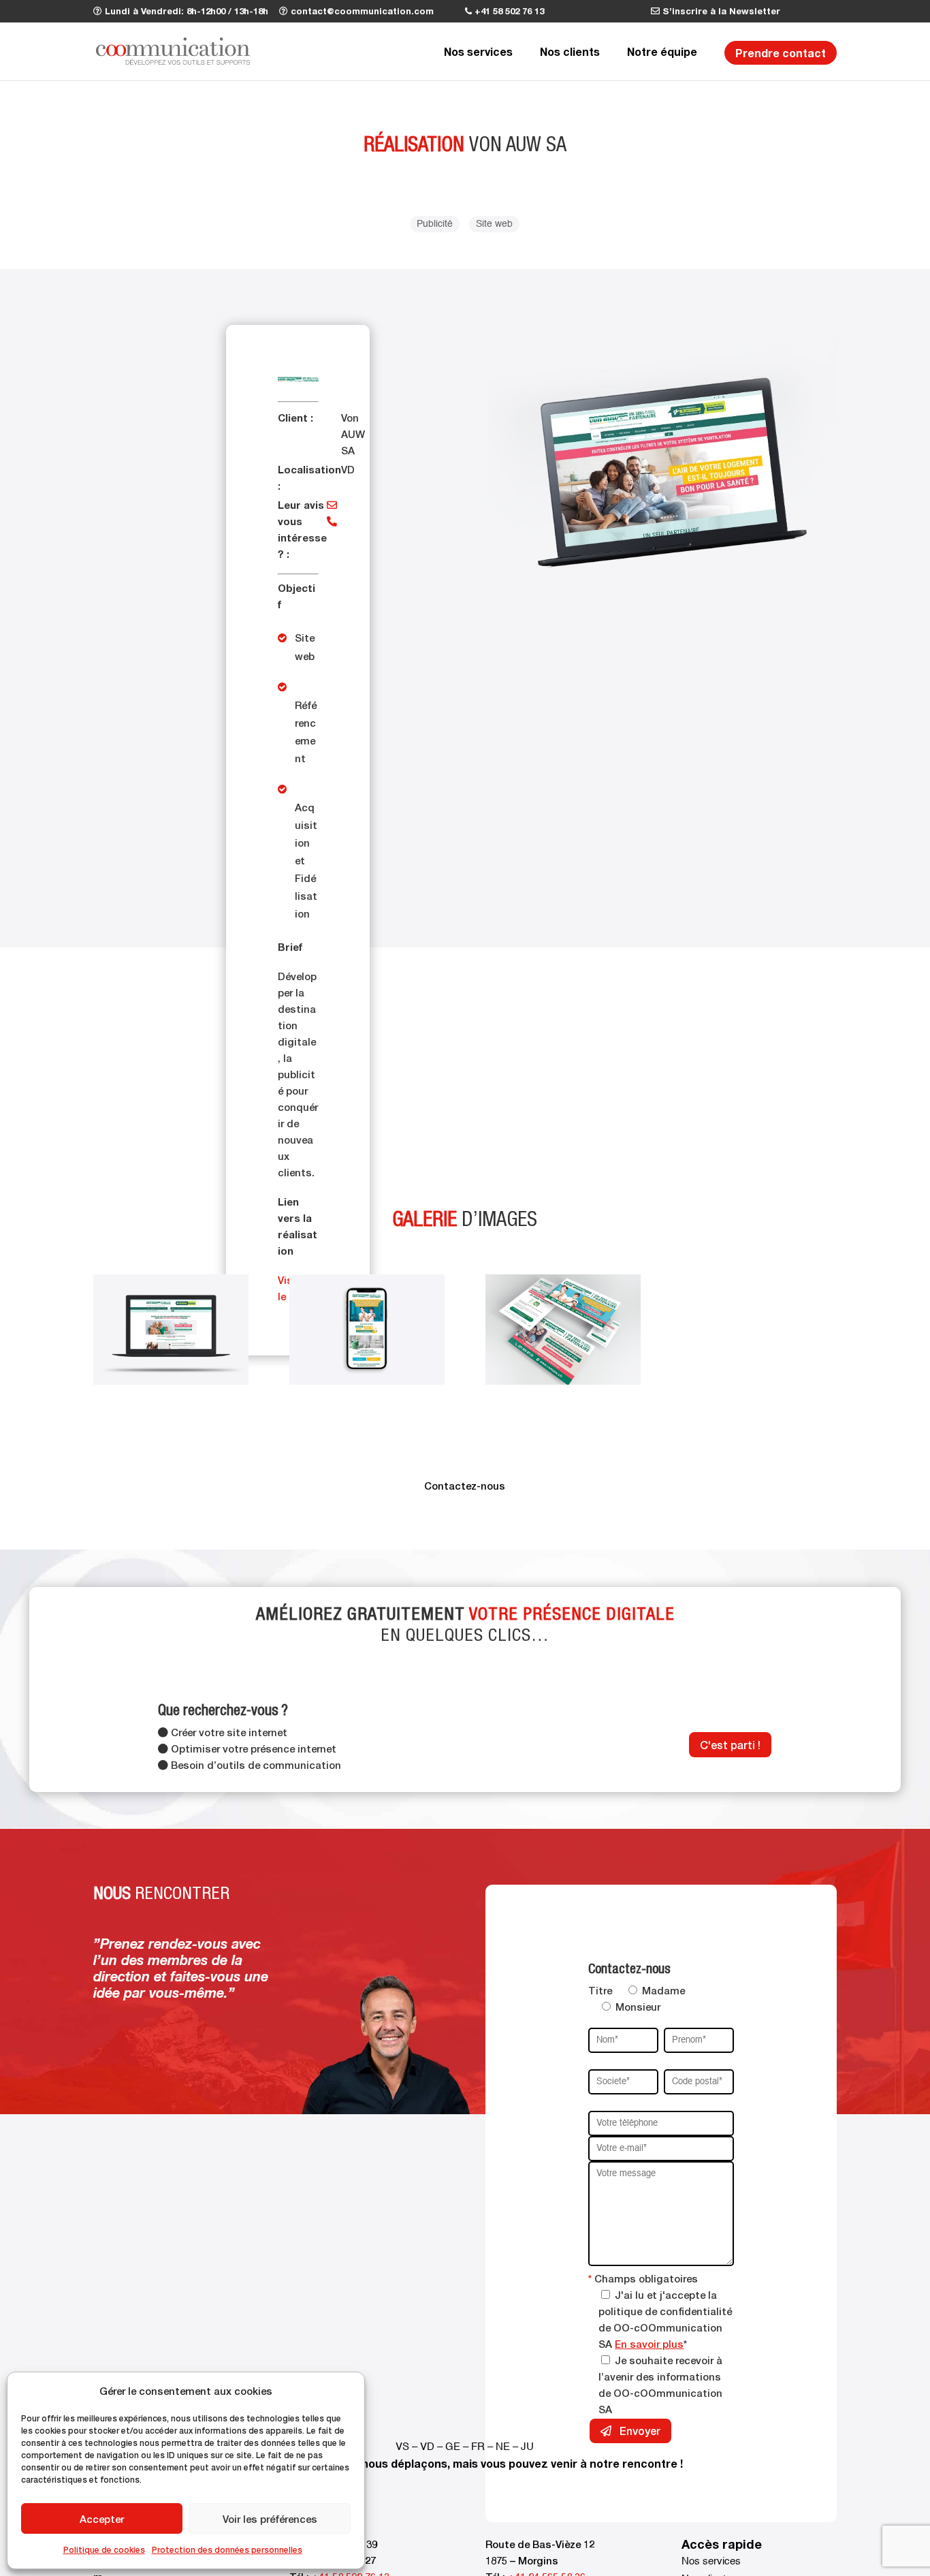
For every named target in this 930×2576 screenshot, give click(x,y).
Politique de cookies (104, 2550)
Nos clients (570, 51)
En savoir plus (649, 2344)
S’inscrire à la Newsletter (720, 11)
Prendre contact (781, 52)
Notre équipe (662, 51)
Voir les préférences (270, 2519)
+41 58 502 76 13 (508, 11)
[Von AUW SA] (171, 1385)
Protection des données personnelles (227, 2550)
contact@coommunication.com (361, 11)
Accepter (102, 2519)
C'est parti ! (730, 1745)
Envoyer (639, 2431)
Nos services (478, 51)
